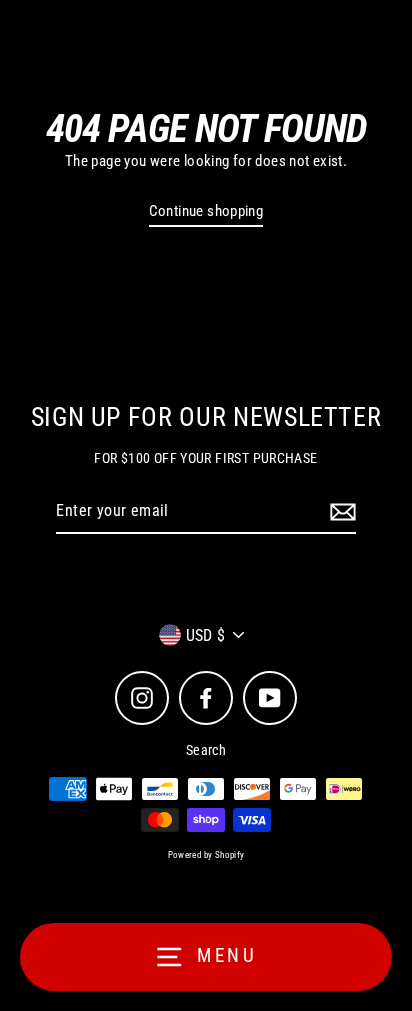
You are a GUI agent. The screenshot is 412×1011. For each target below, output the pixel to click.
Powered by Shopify (206, 855)
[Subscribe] (340, 512)
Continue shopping (206, 211)
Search (206, 750)
